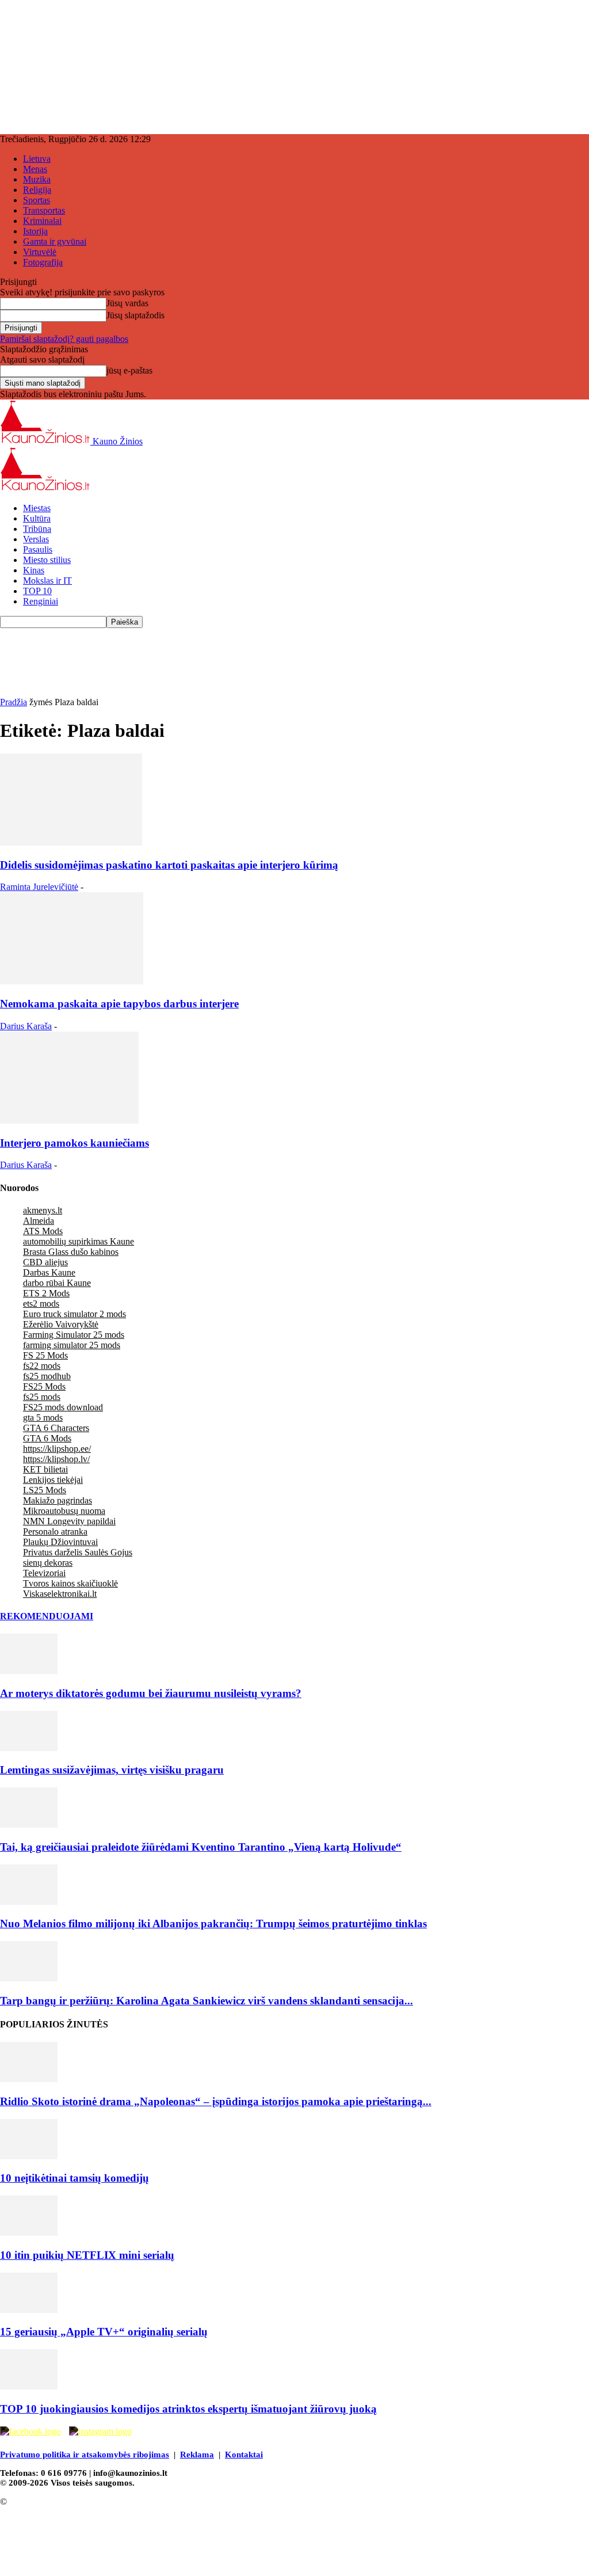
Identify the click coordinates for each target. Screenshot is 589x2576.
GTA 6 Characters (56, 1428)
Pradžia (14, 702)
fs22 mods (42, 1366)
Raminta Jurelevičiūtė (39, 887)
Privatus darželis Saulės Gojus (78, 1552)
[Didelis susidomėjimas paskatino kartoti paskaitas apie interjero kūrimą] (71, 842)
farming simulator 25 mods (72, 1345)
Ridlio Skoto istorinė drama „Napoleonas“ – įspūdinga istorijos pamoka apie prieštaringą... (216, 2101)
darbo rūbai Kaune (57, 1283)
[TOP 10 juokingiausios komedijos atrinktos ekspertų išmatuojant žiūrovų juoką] (29, 2386)
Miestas (37, 508)
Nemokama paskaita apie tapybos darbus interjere (119, 1004)
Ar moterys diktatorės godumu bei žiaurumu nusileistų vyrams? (151, 1693)
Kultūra (37, 518)
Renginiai (41, 601)
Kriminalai (42, 221)
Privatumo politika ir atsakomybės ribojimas (85, 2455)
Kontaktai (244, 2455)
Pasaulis (38, 549)
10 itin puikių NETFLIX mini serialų (87, 2255)
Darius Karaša (26, 1026)
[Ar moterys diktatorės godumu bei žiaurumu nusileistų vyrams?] (29, 1671)
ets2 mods (41, 1304)
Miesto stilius (47, 560)
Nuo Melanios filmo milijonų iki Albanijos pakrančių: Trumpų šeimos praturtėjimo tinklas (213, 1924)
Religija (37, 190)
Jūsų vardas (127, 303)
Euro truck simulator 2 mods (74, 1314)
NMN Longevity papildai (69, 1521)
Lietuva (37, 159)
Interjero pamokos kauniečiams (74, 1143)
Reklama (197, 2455)
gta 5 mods (43, 1418)
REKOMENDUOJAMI (47, 1616)
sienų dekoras (48, 1563)
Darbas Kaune (49, 1272)
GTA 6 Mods (47, 1438)
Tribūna (37, 529)
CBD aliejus (45, 1262)
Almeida (39, 1221)
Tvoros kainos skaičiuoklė (70, 1583)
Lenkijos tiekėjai (53, 1480)
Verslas (36, 539)
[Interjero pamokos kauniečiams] (69, 1120)
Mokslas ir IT (47, 581)
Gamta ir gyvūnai (55, 241)
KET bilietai (45, 1469)
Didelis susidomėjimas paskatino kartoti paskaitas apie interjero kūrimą (169, 865)
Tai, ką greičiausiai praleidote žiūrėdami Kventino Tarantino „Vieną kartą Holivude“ (201, 1847)
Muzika (37, 179)
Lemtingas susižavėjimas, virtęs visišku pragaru (112, 1770)
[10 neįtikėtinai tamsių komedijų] (29, 2156)
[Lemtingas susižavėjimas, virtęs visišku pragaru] (29, 1748)
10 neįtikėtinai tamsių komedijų (74, 2178)
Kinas (34, 570)
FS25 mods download (63, 1407)
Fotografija (43, 262)
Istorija (35, 231)
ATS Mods (43, 1231)
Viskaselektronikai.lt (60, 1594)
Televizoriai (44, 1573)
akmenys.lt (43, 1210)
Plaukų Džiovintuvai (60, 1542)
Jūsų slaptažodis (135, 315)
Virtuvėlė (40, 252)
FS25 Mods (44, 1386)
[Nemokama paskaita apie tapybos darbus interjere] (72, 981)
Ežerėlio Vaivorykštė (61, 1324)
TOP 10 (37, 591)
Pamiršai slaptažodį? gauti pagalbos (64, 339)
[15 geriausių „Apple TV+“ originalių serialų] (29, 2310)
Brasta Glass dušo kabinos (71, 1252)
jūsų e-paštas (129, 370)
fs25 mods (42, 1397)
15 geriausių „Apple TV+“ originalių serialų (104, 2332)
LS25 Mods (45, 1490)
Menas (35, 169)
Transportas (44, 210)
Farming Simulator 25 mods (74, 1335)
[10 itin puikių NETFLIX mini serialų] (29, 2233)
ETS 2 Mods (46, 1293)
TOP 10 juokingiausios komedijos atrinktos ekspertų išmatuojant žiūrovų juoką (188, 2409)
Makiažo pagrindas (58, 1500)
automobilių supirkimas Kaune (79, 1241)
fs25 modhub (47, 1376)
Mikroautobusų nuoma (64, 1511)
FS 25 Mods (45, 1355)
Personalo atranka (55, 1531)
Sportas (37, 200)
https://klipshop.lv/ (56, 1459)
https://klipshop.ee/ (57, 1449)
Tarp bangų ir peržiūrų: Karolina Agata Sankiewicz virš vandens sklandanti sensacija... (206, 2001)
